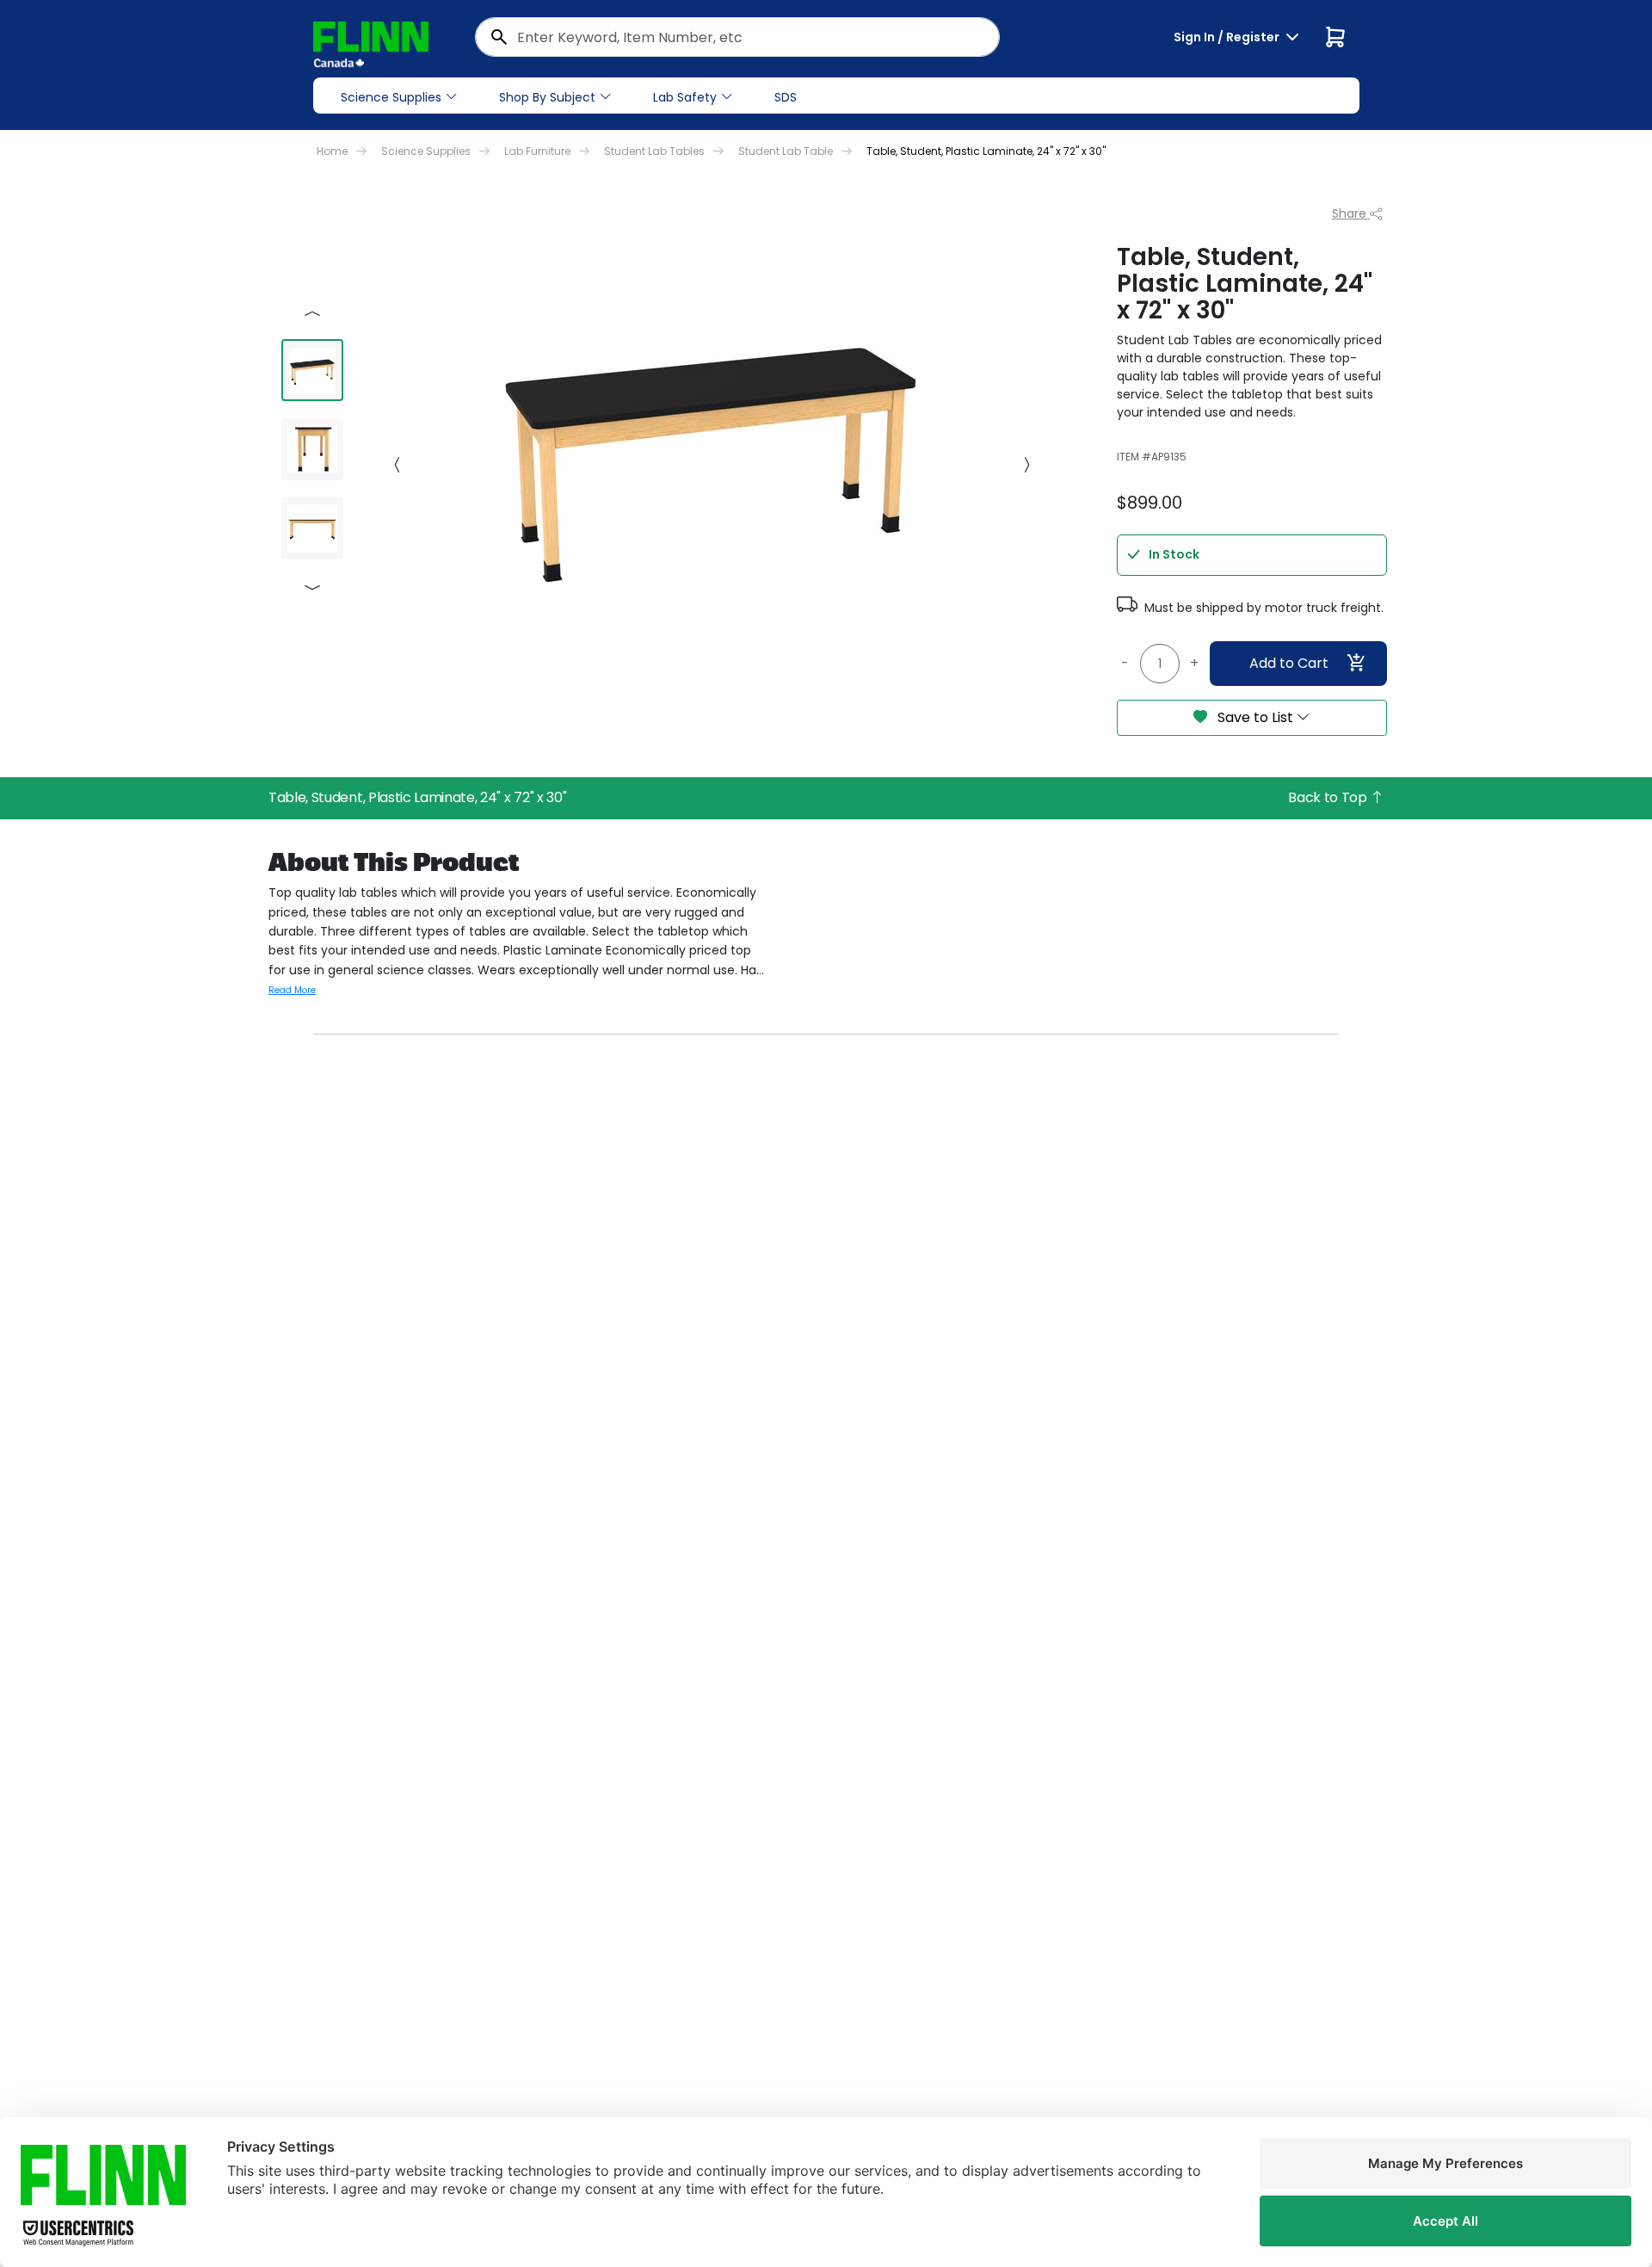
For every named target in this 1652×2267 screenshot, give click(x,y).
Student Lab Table (786, 151)
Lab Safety (685, 97)
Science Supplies (391, 97)
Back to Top (1329, 797)
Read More (292, 990)
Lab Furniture (537, 151)
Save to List (1255, 717)
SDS (786, 97)
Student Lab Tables (654, 151)
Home (332, 151)
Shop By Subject (547, 97)
